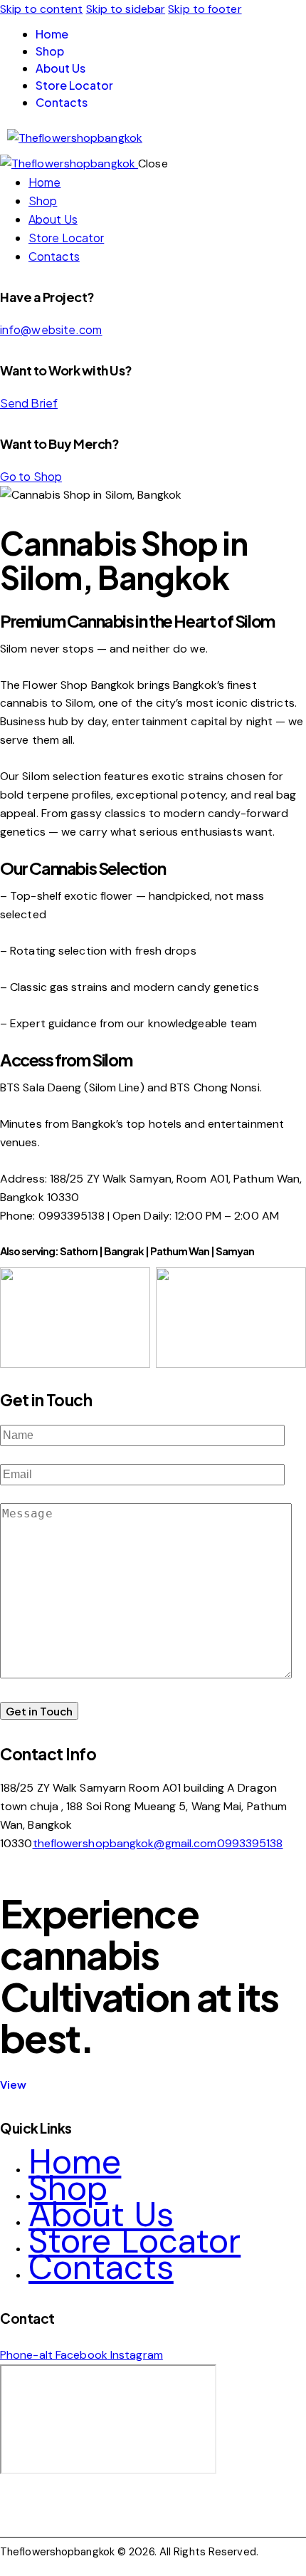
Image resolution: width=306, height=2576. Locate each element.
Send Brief (29, 403)
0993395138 (250, 1843)
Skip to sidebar (126, 9)
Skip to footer (205, 9)
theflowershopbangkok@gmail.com (125, 1843)
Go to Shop (31, 476)
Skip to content (42, 9)
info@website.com (51, 329)
